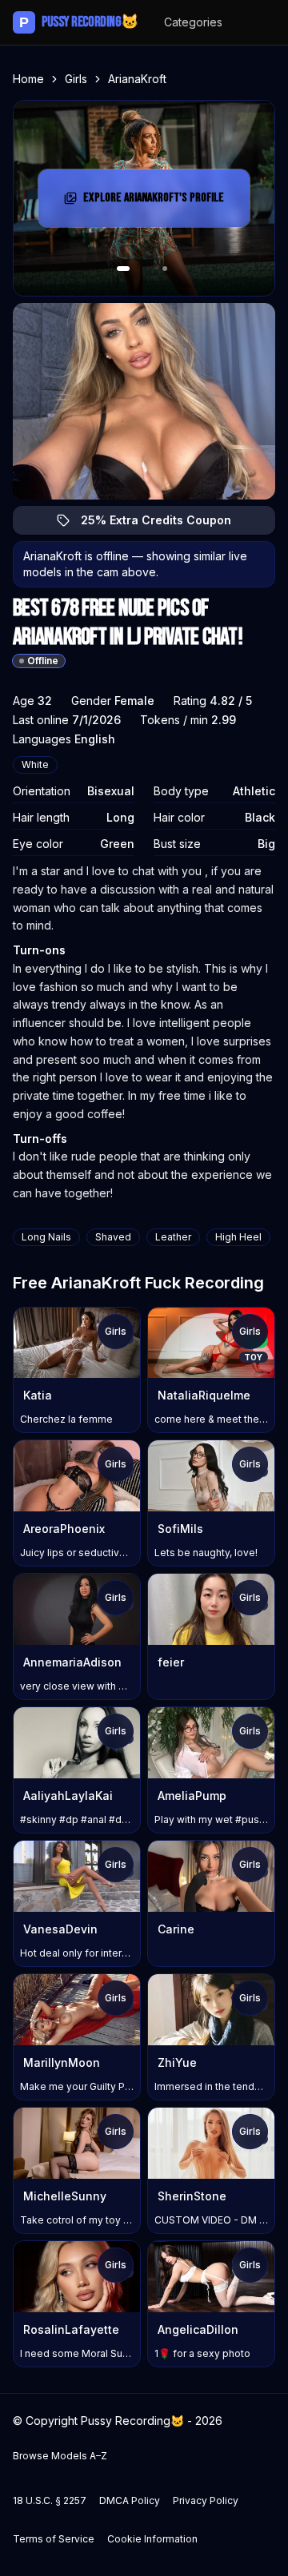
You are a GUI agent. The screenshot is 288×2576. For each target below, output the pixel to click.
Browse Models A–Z (60, 2456)
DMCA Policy (130, 2500)
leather (173, 1237)
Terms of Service (54, 2539)
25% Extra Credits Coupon (165, 524)
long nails (46, 1237)
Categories (193, 22)
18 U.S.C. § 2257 (50, 2500)
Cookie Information (152, 2539)
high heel (238, 1237)
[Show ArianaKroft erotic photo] (123, 269)
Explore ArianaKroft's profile (156, 203)
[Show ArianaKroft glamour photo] (165, 269)
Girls (76, 79)
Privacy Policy (206, 2500)
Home (28, 79)
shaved (113, 1237)
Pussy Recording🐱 (79, 22)
